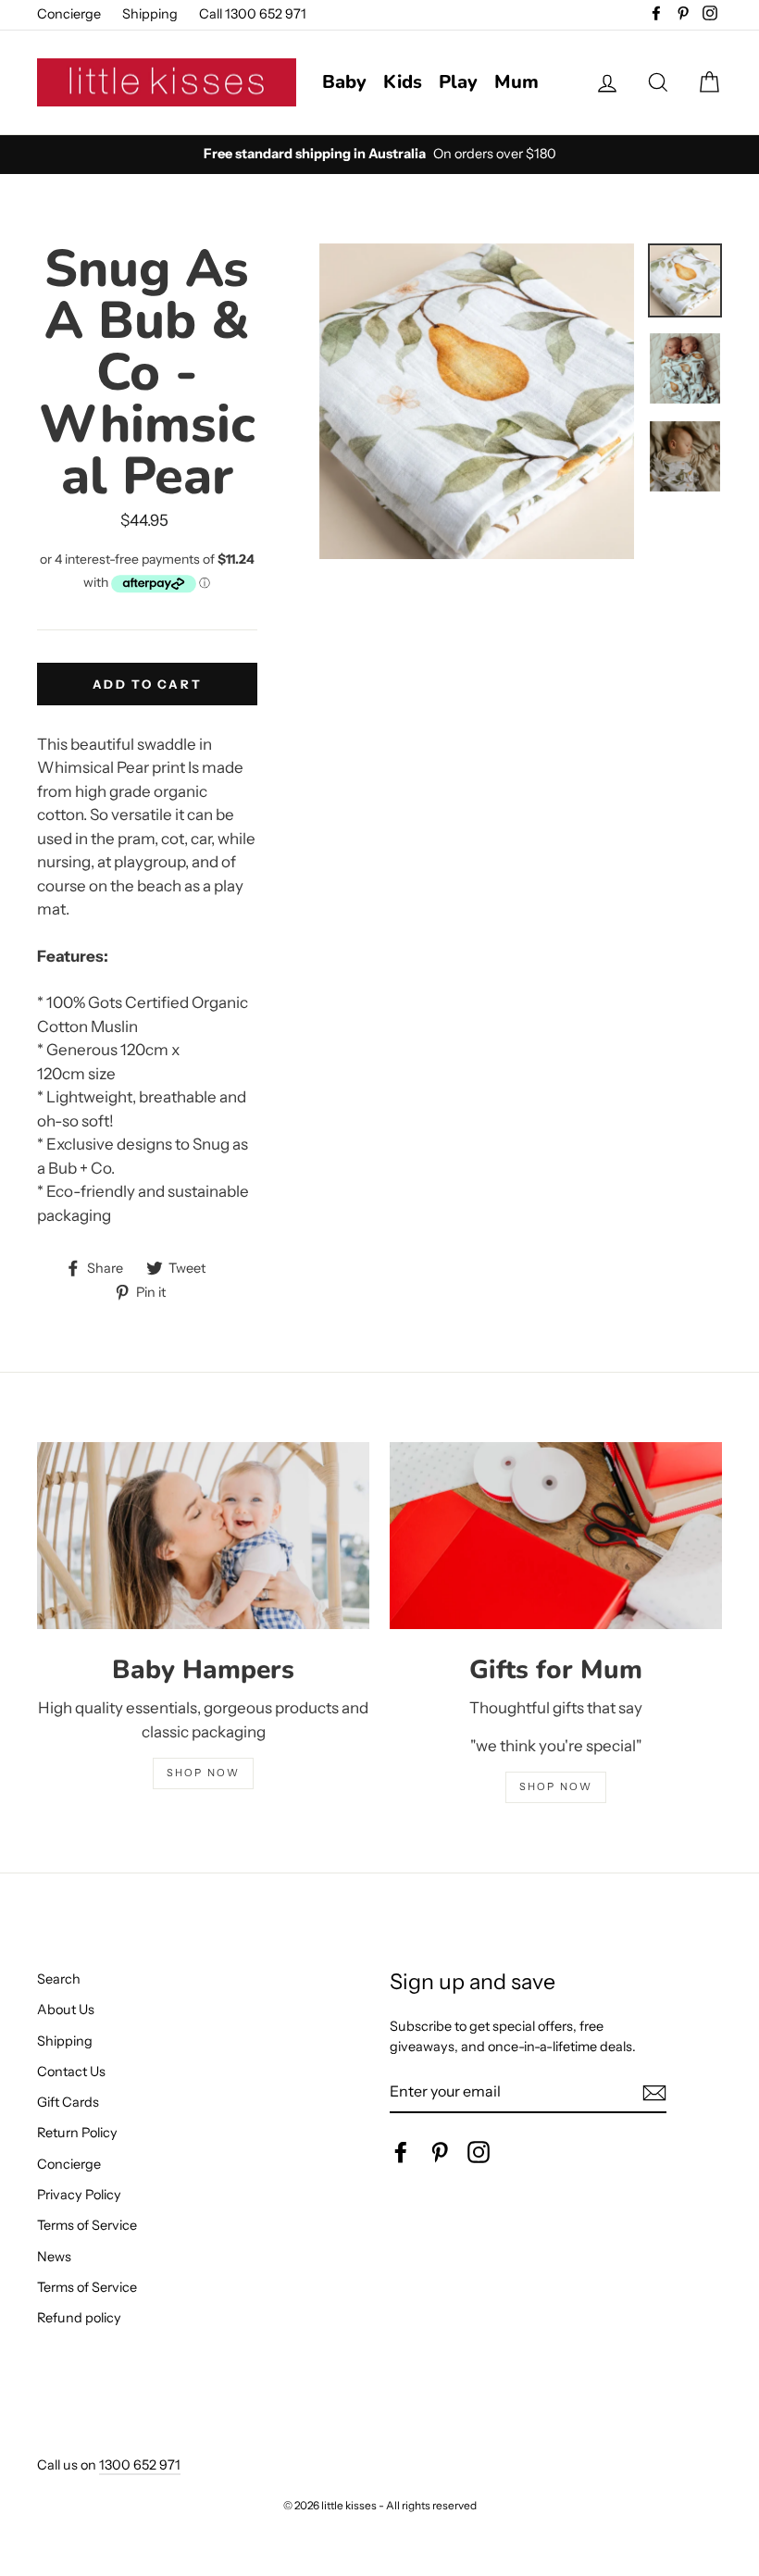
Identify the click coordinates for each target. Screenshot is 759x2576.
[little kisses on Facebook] (401, 2152)
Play (458, 82)
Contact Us (71, 2072)
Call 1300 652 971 (253, 14)
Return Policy (77, 2133)
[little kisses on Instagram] (479, 2152)
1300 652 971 (140, 2465)
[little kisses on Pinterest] (440, 2152)
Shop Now (556, 1786)
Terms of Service (87, 2225)
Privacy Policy (79, 2195)
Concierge (69, 14)
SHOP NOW (204, 1773)
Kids (403, 82)
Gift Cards (68, 2102)
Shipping (150, 14)
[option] (379, 155)
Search (59, 1979)
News (54, 2257)
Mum (516, 82)
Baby (344, 82)
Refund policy (79, 2318)
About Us (66, 2010)
